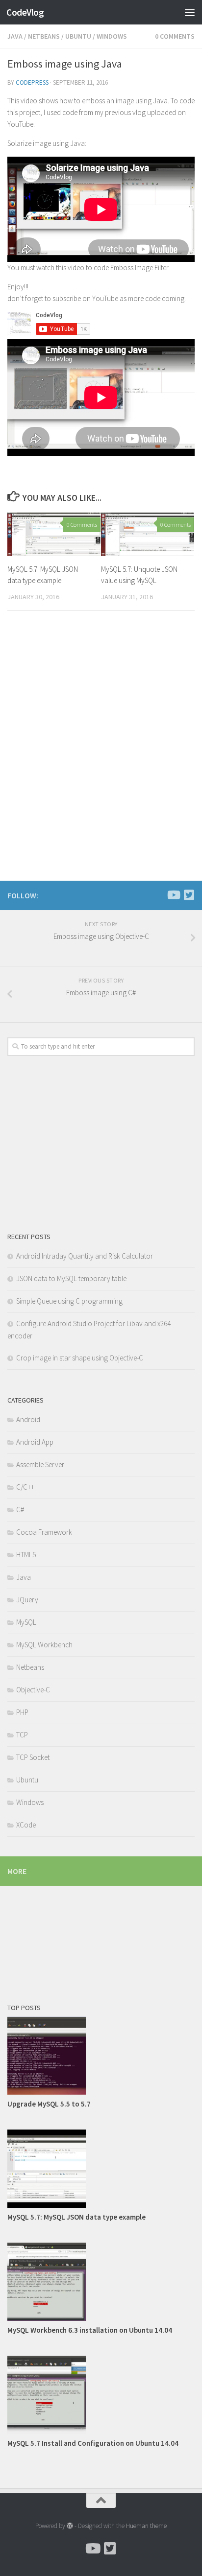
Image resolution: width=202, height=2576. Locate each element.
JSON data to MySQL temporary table (71, 1278)
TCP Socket (33, 1757)
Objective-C (33, 1690)
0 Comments (82, 525)
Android (28, 1419)
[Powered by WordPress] (70, 2526)
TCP (22, 1735)
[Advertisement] (101, 106)
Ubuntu (27, 1780)
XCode (26, 1825)
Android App (35, 1442)
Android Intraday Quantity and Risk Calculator (85, 1256)
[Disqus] (101, 753)
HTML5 (26, 1555)
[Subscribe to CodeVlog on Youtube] (173, 895)
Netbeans (30, 1667)
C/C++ (25, 1487)
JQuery (27, 1600)
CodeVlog (25, 12)
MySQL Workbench (44, 1645)
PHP (22, 1712)
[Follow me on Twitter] (189, 895)
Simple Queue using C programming (69, 1301)
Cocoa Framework (44, 1532)
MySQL (26, 1622)
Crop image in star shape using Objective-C (80, 1358)
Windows (30, 1802)
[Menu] (190, 12)
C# (20, 1510)
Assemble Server (40, 1464)
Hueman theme (146, 2526)
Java (24, 1577)
